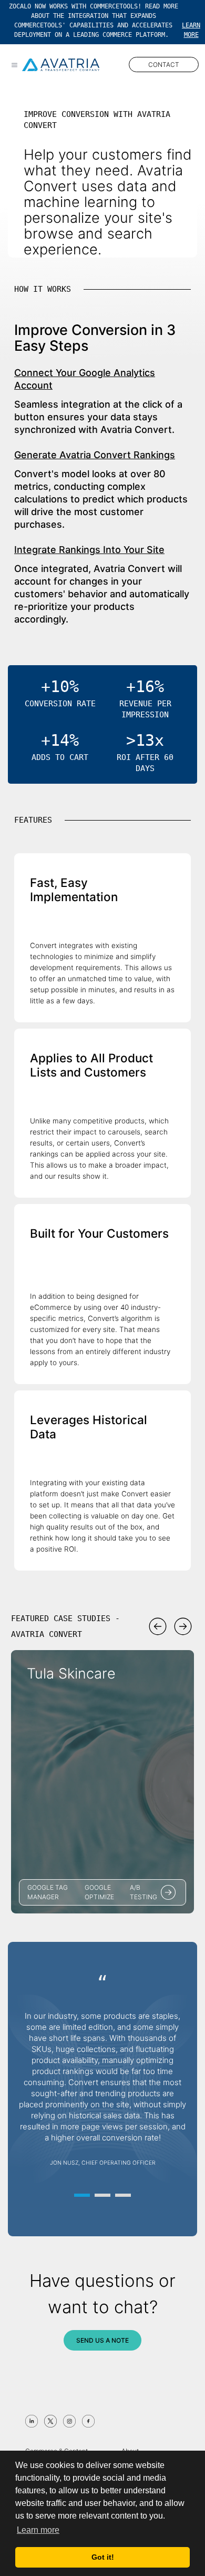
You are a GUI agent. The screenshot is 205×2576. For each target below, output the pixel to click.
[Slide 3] (123, 2195)
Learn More (191, 30)
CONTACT (164, 65)
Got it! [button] (103, 2557)
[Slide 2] (102, 2195)
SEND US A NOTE (102, 2340)
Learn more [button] (38, 2530)
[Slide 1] (82, 2195)
